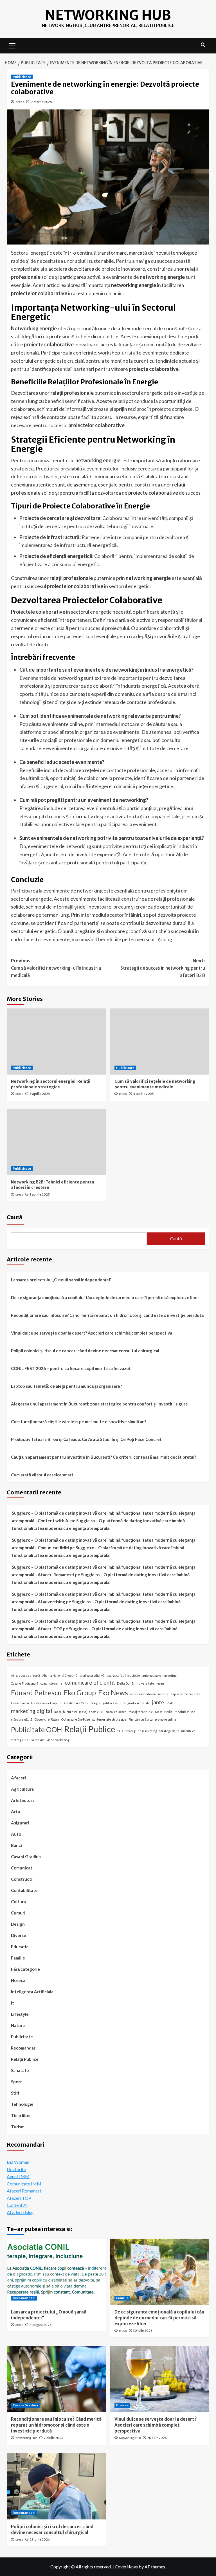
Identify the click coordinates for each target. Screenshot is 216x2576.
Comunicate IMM (24, 2184)
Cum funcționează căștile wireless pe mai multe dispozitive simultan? (79, 1422)
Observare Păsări (47, 1719)
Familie (18, 1958)
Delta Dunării (127, 1683)
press (20, 102)
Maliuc (171, 1703)
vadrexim (38, 1740)
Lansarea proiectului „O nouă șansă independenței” (61, 1280)
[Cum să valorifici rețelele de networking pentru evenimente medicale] (160, 1042)
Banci (16, 1845)
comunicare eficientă (90, 1682)
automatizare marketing (159, 1675)
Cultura (18, 1902)
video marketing (58, 1740)
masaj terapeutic (141, 1712)
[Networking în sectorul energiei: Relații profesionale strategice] (56, 1042)
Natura (18, 2025)
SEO (120, 1731)
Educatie (20, 1947)
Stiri (15, 2093)
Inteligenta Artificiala (32, 1992)
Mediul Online (185, 1712)
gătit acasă (110, 1703)
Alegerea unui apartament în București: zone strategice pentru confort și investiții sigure (99, 1404)
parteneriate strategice (109, 1719)
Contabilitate (24, 1890)
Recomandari (24, 2048)
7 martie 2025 (41, 102)
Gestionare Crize (76, 1703)
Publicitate (22, 77)
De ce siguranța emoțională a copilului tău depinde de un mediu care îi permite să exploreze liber (105, 1297)
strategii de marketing (141, 1731)
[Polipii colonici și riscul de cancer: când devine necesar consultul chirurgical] (56, 2486)
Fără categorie (25, 1969)
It (13, 2003)
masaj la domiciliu (91, 1712)
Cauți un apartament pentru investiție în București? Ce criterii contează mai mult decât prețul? (103, 1457)
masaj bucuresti (66, 1712)
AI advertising (20, 2212)
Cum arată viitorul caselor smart (42, 1475)
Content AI (17, 2205)
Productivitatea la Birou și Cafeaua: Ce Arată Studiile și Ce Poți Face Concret (86, 1439)
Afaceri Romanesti (25, 2191)
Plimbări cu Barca (141, 1719)
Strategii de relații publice (177, 1731)
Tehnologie (22, 2104)
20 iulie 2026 (53, 2438)
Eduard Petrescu (36, 1693)
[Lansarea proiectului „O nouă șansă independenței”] (56, 2272)
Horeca (18, 1980)
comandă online (51, 1683)
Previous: (56, 968)
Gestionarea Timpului (47, 1703)
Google (96, 1703)
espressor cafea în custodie (149, 1694)
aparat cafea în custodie (123, 1675)
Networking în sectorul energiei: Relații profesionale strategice (51, 1084)
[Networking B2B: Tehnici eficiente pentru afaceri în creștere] (56, 1142)
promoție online (166, 1719)
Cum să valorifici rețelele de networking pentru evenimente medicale (155, 1084)
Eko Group (80, 1693)
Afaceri (18, 1778)
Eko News (113, 1693)
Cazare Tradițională (25, 1683)
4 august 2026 (40, 2325)
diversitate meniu (151, 1683)
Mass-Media (164, 1712)
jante (158, 1702)
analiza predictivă (92, 1675)
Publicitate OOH (36, 1729)
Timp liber (21, 2115)
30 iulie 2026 (143, 2331)
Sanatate (20, 2070)
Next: (163, 968)
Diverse (19, 1935)
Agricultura (22, 1789)
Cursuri (18, 1913)
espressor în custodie (186, 1694)
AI (12, 1675)
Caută (14, 1217)
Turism (18, 2127)
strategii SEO (20, 1740)
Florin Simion (20, 1703)
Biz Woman (18, 2162)
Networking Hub (108, 15)
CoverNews (126, 2567)
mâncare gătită (22, 1719)
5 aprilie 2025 (40, 1094)
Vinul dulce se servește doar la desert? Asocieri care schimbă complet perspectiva (92, 1333)
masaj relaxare (116, 1712)
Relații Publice (90, 1729)
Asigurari (20, 1823)
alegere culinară (28, 1675)
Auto (16, 1834)
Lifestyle (20, 2014)
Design (18, 1924)
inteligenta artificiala (135, 1703)
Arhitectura (23, 1800)
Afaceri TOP (19, 2198)
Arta (15, 1812)
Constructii (22, 1879)
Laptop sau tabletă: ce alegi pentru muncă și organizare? (66, 1386)
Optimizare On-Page (76, 1719)
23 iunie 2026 (40, 2539)
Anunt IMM (18, 2176)
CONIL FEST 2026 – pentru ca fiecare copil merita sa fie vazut (71, 1368)
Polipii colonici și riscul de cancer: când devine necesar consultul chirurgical (85, 1351)
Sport (16, 2082)
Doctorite (16, 2169)
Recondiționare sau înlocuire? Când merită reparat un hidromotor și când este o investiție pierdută (107, 1315)
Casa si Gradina (26, 1857)
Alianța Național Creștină (60, 1675)
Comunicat (22, 1868)
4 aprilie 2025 (143, 1094)
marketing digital (31, 1711)
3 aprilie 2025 (40, 1194)
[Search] (203, 45)
